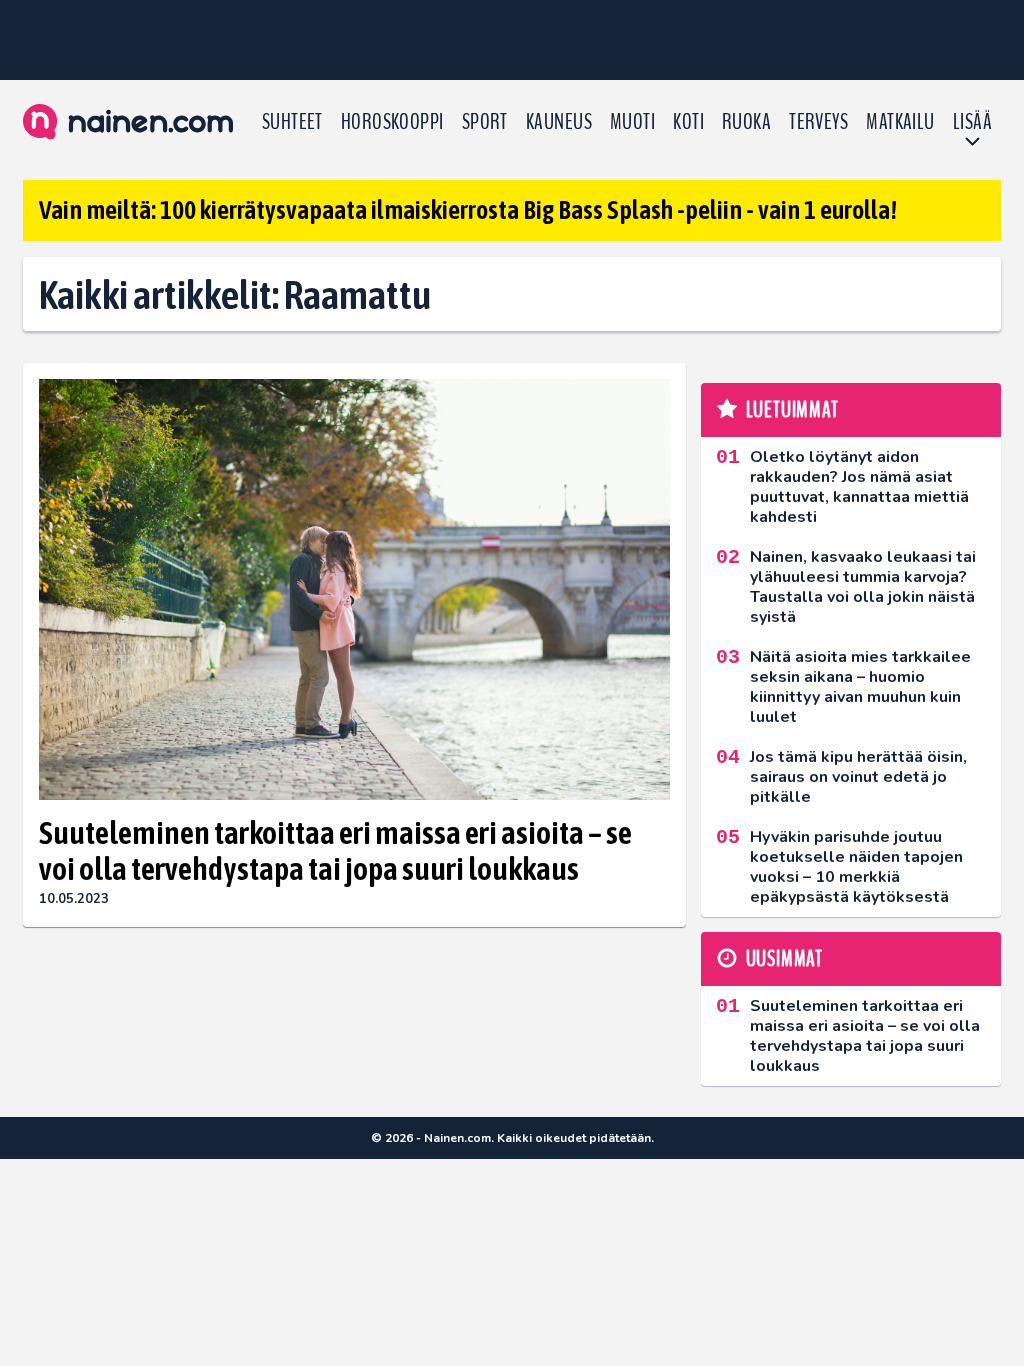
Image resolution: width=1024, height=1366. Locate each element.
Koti (688, 122)
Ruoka (746, 122)
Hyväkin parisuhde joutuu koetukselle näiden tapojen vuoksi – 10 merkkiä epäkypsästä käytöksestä (856, 867)
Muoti (632, 122)
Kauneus (559, 122)
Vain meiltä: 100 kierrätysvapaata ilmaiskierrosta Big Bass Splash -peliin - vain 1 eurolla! (468, 210)
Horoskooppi (392, 122)
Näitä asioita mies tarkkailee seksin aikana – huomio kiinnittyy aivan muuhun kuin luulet (860, 687)
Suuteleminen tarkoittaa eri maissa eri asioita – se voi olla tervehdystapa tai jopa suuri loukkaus (335, 851)
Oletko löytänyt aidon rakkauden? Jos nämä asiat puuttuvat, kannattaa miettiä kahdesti (859, 487)
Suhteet (292, 122)
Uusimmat (784, 959)
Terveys (818, 122)
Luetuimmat (792, 410)
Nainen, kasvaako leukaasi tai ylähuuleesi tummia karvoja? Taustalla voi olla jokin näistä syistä (863, 587)
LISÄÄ (972, 122)
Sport (485, 122)
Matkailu (900, 122)
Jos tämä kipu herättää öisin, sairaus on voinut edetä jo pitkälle (858, 777)
